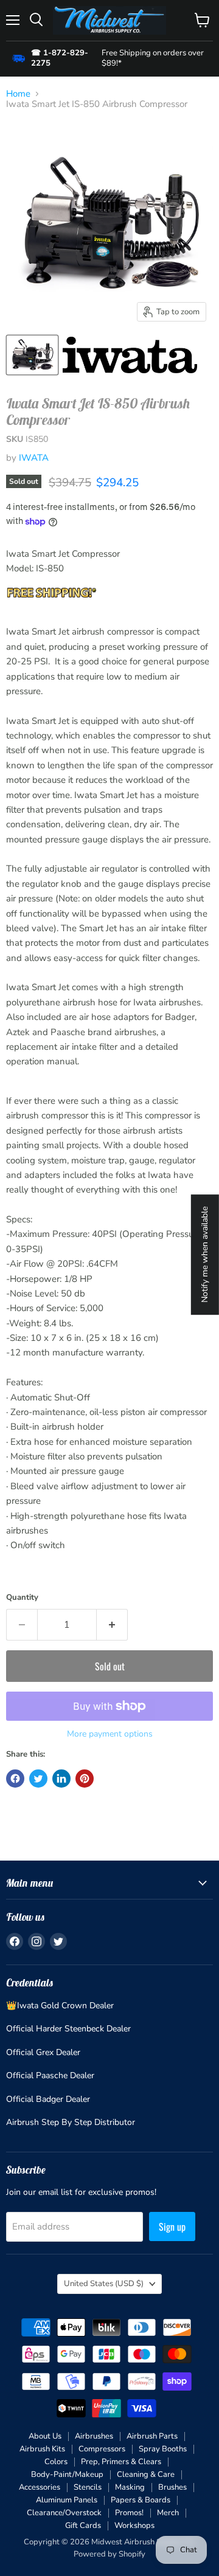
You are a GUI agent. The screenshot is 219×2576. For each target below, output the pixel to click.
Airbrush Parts (152, 2436)
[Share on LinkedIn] (61, 1779)
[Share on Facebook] (15, 1779)
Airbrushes (94, 2436)
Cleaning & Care (146, 2474)
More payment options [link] (110, 1734)
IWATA (34, 458)
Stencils (88, 2487)
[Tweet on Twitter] (38, 1779)
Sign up (172, 2226)
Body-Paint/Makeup (67, 2474)
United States (104, 2284)
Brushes (172, 2487)
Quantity (22, 1598)
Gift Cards (83, 2526)
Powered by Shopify (109, 2554)
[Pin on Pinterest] (85, 1779)
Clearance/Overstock (64, 2513)
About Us (45, 2436)
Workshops (134, 2526)
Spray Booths (163, 2449)
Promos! (129, 2513)
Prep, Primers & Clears (121, 2462)
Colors (56, 2462)
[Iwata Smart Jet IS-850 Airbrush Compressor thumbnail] (32, 355)
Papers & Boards (141, 2500)
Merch (168, 2513)
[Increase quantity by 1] (112, 1625)
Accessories (40, 2487)
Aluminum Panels (67, 2500)
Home (18, 94)
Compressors (102, 2449)
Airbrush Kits (42, 2449)
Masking (130, 2487)
